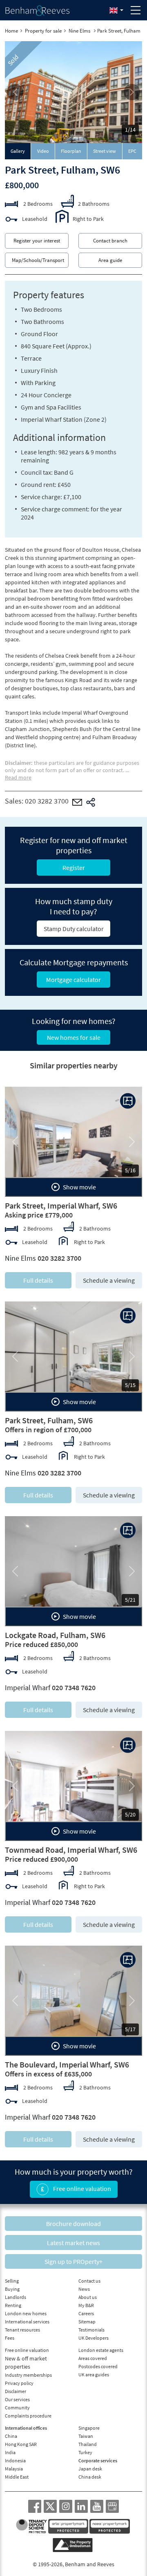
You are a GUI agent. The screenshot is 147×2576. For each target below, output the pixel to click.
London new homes (26, 2313)
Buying (12, 2289)
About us (88, 2297)
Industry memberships (28, 2375)
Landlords (16, 2297)
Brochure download (73, 2224)
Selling (12, 2281)
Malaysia (14, 2469)
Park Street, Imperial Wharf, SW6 (61, 1205)
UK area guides (94, 2375)
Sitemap (87, 2322)
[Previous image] (15, 92)
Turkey (85, 2452)
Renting (13, 2305)
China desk (90, 2477)
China (11, 2436)
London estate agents (101, 2350)
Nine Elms (80, 31)
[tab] (18, 151)
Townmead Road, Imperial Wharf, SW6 (71, 1850)
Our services (17, 2399)
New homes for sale (74, 1037)
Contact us (89, 2281)
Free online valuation (81, 2188)
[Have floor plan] (128, 1101)
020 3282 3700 (47, 801)
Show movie (79, 1187)
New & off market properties (26, 2362)
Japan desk (90, 2469)
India (10, 2452)
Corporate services (98, 2460)
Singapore (89, 2428)
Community (17, 2408)
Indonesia (15, 2460)
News (84, 2289)
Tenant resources (22, 2330)
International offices (26, 2428)
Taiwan (86, 2436)
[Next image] (132, 92)
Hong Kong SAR (21, 2444)
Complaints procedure (28, 2416)
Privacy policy (19, 2383)
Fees (10, 2338)
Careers (86, 2313)
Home (11, 31)
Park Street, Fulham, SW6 (49, 1420)
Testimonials (91, 2330)
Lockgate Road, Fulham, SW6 (55, 1635)
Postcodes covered (98, 2366)
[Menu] (136, 10)
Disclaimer (16, 2391)
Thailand (88, 2444)
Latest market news (73, 2243)
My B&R (86, 2305)
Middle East (17, 2477)
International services (27, 2322)
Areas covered (93, 2358)
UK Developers (94, 2338)
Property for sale (43, 31)
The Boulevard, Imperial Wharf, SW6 (67, 2064)
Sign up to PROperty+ (73, 2261)
